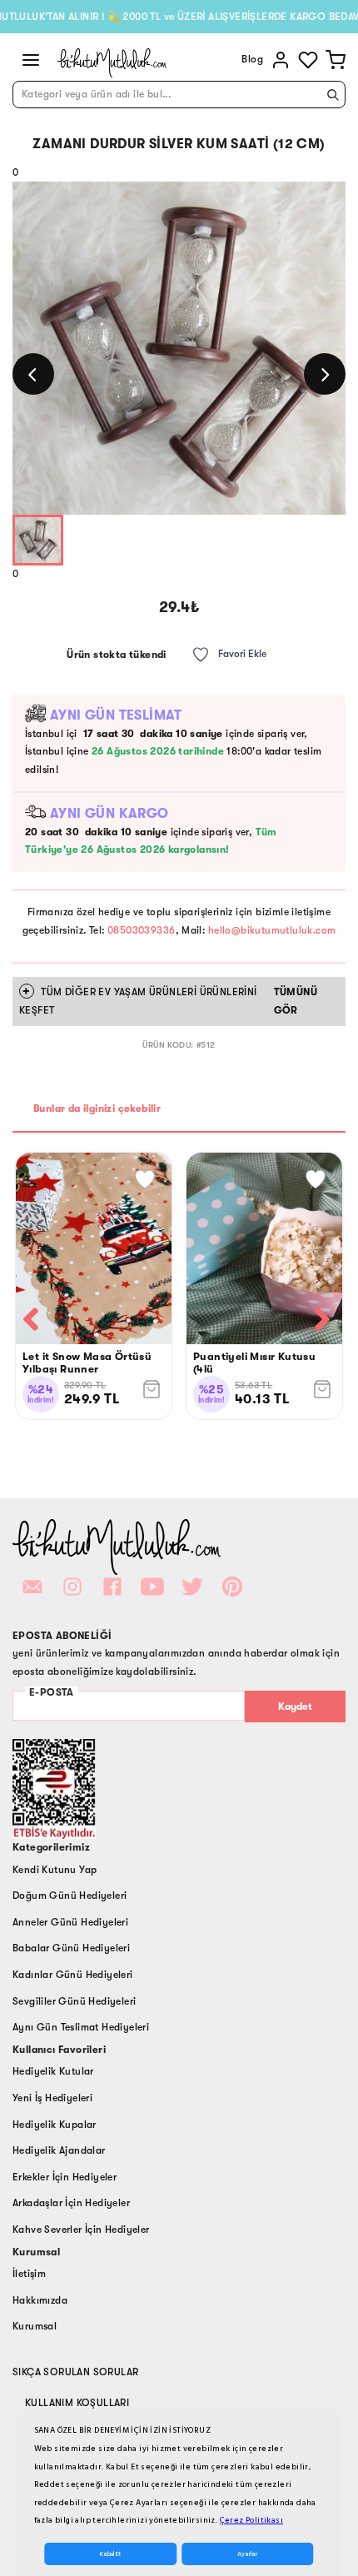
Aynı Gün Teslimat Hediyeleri (81, 2027)
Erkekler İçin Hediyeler (65, 2177)
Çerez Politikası (251, 2520)
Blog (252, 59)
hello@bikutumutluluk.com (272, 930)
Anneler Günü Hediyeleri (70, 1922)
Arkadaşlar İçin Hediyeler (71, 2203)
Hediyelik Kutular (53, 2071)
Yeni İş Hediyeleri (52, 2098)
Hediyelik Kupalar (55, 2125)
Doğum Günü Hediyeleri (70, 1896)
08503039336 (141, 930)
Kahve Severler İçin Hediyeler (81, 2230)
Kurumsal (35, 2326)
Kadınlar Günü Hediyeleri (73, 1975)
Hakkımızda (40, 2300)
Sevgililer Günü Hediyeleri (74, 2001)
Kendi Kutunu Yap (55, 1870)
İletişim (29, 2274)
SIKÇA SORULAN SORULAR (75, 2372)
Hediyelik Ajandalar (59, 2150)
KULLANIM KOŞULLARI (77, 2403)
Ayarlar (247, 2554)
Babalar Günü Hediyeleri (71, 1948)
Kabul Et (110, 2554)
